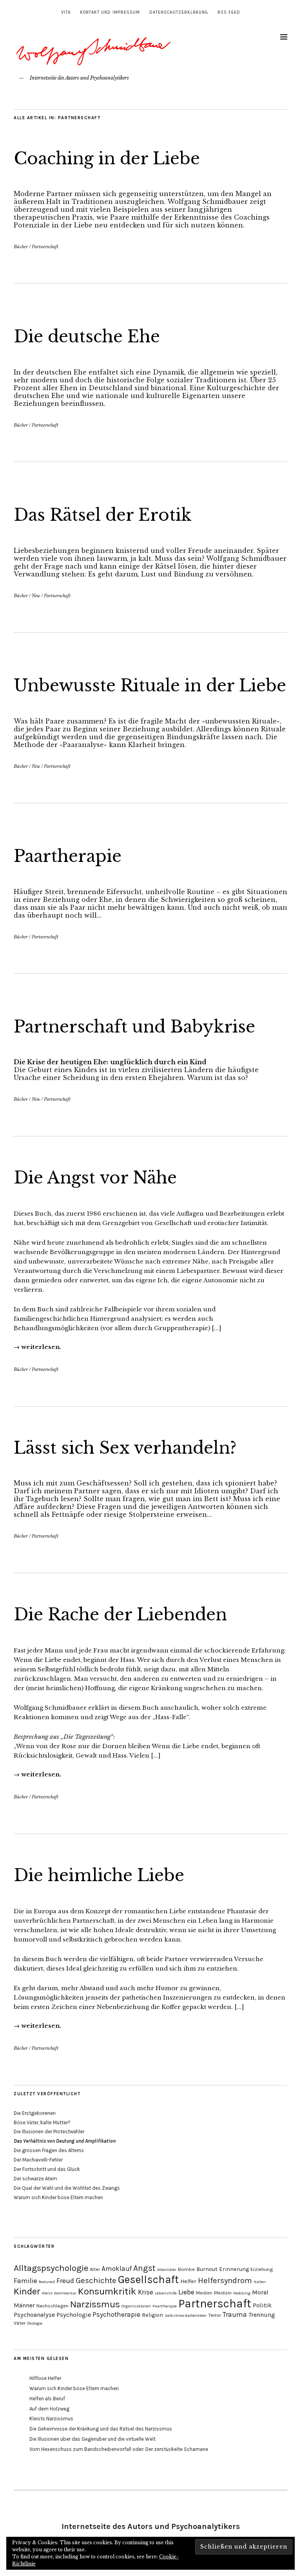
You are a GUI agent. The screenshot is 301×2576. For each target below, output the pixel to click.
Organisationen (136, 2306)
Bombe (186, 2269)
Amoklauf (117, 2269)
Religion (152, 2315)
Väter (20, 2323)
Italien (260, 2282)
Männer (24, 2305)
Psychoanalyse (34, 2315)
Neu (36, 596)
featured (47, 2282)
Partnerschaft (45, 247)
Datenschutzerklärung (179, 12)
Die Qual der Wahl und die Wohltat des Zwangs (67, 2188)
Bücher (21, 247)
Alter (95, 2269)
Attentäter (167, 2270)
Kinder (27, 2291)
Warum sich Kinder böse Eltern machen (58, 2197)
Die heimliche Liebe (99, 1875)
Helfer (188, 2281)
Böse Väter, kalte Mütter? (42, 2122)
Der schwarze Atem (35, 2179)
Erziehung (262, 2269)
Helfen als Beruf (47, 2399)
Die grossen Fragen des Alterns (49, 2150)
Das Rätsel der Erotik (103, 515)
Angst (144, 2268)
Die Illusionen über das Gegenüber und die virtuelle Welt (92, 2439)
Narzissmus (95, 2304)
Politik (262, 2305)
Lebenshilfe (166, 2293)
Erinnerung (234, 2269)
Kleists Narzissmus (51, 2419)
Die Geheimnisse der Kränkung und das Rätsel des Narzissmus (101, 2429)
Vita (66, 12)
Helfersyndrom (225, 2280)
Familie (25, 2281)
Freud (65, 2281)
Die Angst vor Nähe (95, 1178)
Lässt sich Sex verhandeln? (125, 1448)
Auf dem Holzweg (49, 2409)
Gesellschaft (148, 2280)
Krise (146, 2292)
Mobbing (242, 2293)
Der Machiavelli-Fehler (38, 2160)
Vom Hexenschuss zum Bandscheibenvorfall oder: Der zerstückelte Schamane (119, 2449)
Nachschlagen (53, 2306)
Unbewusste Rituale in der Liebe (150, 685)
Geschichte (96, 2280)
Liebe (186, 2292)
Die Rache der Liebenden (120, 1614)
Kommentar (65, 2293)
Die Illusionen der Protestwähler (49, 2132)
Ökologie (35, 2323)
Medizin (223, 2293)
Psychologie (74, 2315)
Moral (260, 2292)
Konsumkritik (107, 2291)
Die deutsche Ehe (87, 336)
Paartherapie (68, 856)
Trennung (262, 2315)
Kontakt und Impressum (110, 12)
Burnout (207, 2269)
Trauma (235, 2314)
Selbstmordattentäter (186, 2315)
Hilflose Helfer (45, 2378)
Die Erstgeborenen (35, 2113)
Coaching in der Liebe (107, 158)
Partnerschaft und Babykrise (134, 1027)
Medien (204, 2293)
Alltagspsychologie (51, 2268)
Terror (215, 2315)
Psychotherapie (116, 2314)
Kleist (47, 2293)
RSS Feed (229, 12)
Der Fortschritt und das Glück (47, 2169)
